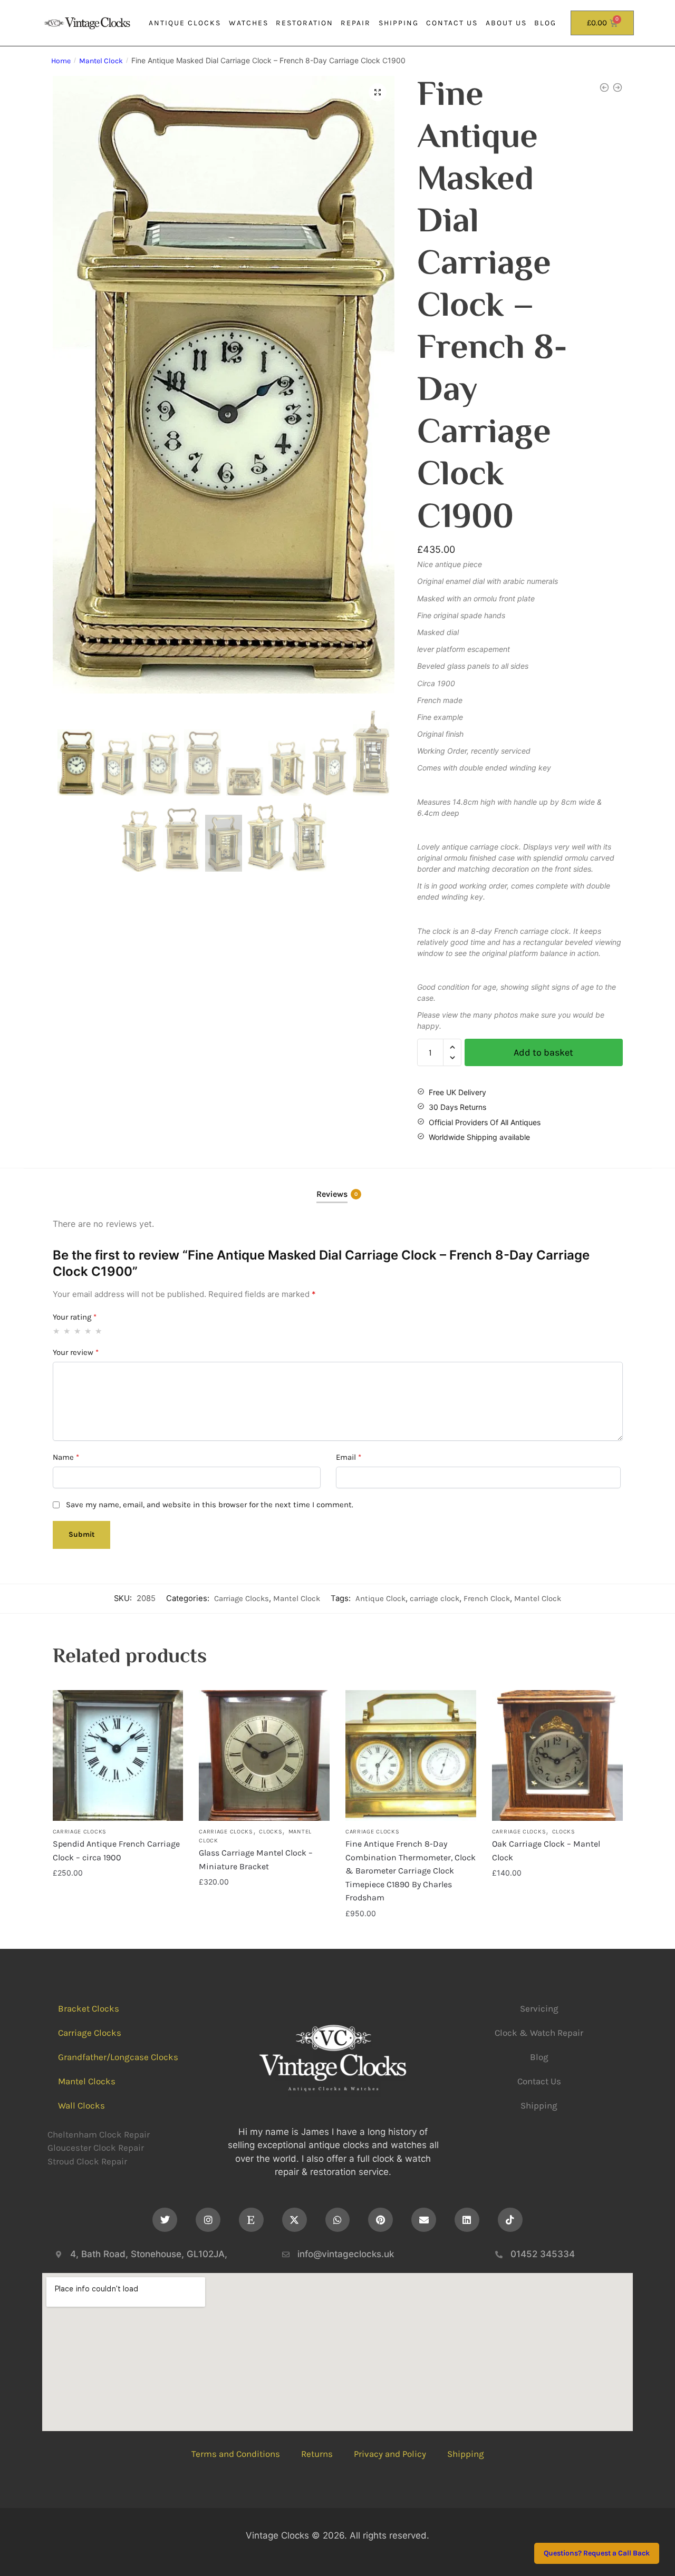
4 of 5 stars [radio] (88, 1331)
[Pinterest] (380, 2220)
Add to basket (543, 1052)
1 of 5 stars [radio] (57, 1331)
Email (349, 1457)
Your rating (75, 1317)
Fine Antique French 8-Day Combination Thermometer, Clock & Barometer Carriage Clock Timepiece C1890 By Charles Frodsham (411, 1871)
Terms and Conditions (236, 2454)
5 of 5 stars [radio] (99, 1331)
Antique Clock (380, 1598)
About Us (506, 23)
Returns (317, 2454)
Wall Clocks (81, 2105)
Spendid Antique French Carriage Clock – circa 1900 (116, 1851)
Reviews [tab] (332, 1194)
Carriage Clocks (242, 1598)
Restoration (305, 23)
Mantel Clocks (87, 2081)
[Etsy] (251, 2220)
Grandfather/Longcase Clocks (118, 2057)
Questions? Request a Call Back (597, 2554)
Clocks (271, 1832)
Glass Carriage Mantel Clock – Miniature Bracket (256, 1860)
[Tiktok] (510, 2220)
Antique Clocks (185, 23)
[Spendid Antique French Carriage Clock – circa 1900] (118, 1755)
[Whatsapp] (338, 2220)
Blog (545, 23)
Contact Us (452, 23)
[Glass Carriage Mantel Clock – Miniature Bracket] (264, 1755)
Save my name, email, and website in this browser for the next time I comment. (210, 1505)
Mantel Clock (101, 61)
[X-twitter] (295, 2220)
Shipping (399, 23)
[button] (378, 92)
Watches (249, 23)
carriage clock (435, 1598)
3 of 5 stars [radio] (78, 1331)
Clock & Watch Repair (539, 2033)
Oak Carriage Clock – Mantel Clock (546, 1851)
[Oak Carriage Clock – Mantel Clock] (557, 1755)
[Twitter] (165, 2220)
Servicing (539, 2008)
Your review (76, 1352)
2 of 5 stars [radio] (67, 1331)
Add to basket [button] (118, 1935)
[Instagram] (208, 2220)
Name (66, 1457)
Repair (356, 23)
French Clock (487, 1598)
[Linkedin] (467, 2220)
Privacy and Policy (390, 2454)
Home (61, 61)
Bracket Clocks (89, 2008)
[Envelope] (424, 2220)
